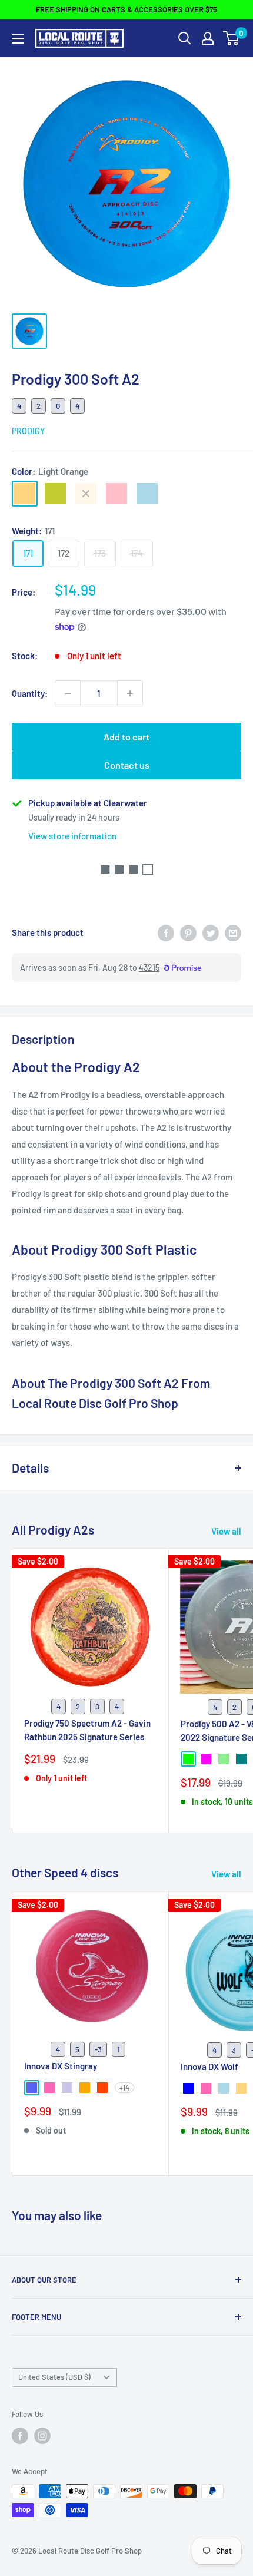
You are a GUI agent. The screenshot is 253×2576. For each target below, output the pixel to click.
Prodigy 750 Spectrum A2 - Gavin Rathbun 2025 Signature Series (87, 1730)
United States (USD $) (54, 2377)
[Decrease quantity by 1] (68, 693)
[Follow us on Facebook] (20, 2436)
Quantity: (30, 693)
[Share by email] (233, 932)
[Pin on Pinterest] (188, 932)
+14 (124, 2088)
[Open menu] (18, 39)
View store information (72, 836)
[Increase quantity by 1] (130, 693)
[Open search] (185, 38)
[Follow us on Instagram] (42, 2436)
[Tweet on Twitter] (211, 932)
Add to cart (126, 737)
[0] (232, 38)
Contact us (127, 765)
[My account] (208, 38)
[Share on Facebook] (166, 932)
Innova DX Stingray (61, 2066)
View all (226, 1531)
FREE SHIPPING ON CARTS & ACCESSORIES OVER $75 (126, 9)
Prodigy (28, 431)
